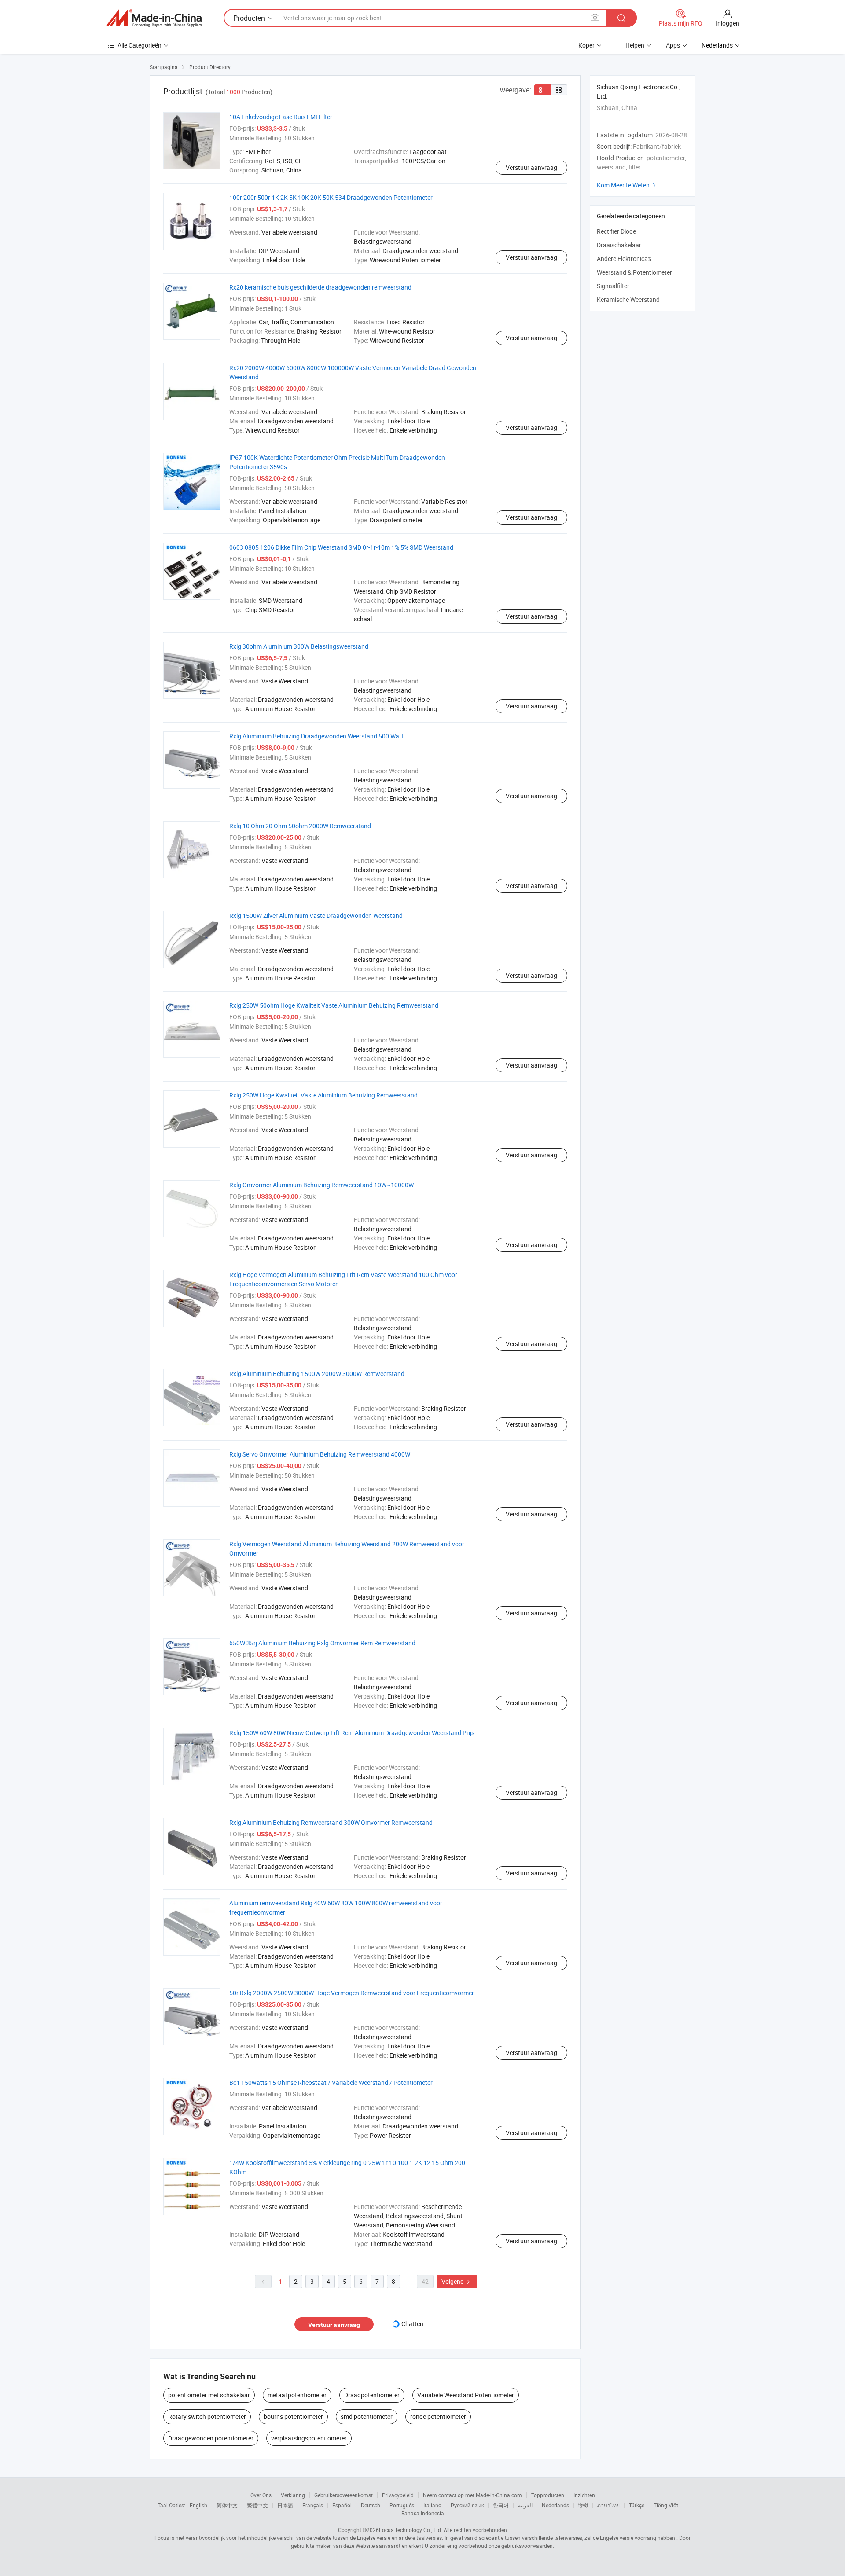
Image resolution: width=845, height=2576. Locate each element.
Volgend (457, 2281)
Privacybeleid (398, 2495)
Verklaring (293, 2495)
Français (313, 2505)
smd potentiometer (367, 2416)
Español (342, 2505)
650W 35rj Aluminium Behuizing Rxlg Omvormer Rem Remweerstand (322, 1643)
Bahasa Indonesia (423, 2513)
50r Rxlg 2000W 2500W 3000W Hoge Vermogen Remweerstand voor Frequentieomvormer (352, 1993)
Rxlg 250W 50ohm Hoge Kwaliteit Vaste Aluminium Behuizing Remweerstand (334, 1005)
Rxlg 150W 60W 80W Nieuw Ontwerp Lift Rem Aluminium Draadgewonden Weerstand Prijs (352, 1733)
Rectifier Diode (616, 231)
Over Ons (261, 2495)
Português (402, 2505)
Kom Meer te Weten (627, 185)
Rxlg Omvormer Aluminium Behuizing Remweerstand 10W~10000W (321, 1185)
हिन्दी (583, 2505)
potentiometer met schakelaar (209, 2395)
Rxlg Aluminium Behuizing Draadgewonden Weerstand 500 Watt (316, 736)
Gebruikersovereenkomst (344, 2495)
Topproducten (548, 2495)
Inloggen (727, 23)
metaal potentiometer (297, 2395)
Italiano (432, 2505)
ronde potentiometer (438, 2416)
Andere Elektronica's (624, 259)
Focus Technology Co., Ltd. (411, 2530)
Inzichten (584, 2495)
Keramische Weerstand (628, 299)
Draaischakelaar (619, 245)
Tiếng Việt (666, 2505)
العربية (525, 2505)
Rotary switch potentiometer (207, 2416)
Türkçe (637, 2505)
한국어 (501, 2505)
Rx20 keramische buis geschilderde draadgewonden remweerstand (320, 287)
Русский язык (467, 2505)
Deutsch (371, 2505)
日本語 (285, 2505)
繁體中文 (257, 2505)
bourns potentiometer (293, 2416)
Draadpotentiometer (372, 2395)
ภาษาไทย (608, 2505)
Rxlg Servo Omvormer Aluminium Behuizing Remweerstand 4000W (320, 1454)
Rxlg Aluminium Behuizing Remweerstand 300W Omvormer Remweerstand (331, 1822)
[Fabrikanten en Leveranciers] (154, 18)
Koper (586, 45)
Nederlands (555, 2505)
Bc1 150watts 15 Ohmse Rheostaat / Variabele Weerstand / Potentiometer (331, 2082)
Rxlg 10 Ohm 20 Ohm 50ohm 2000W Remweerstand (300, 826)
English (198, 2505)
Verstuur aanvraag (531, 167)
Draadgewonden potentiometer (211, 2438)
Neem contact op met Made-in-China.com (472, 2495)
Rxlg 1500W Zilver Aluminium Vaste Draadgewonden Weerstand (316, 916)
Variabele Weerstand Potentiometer (466, 2395)
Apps (673, 45)
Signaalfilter (613, 286)
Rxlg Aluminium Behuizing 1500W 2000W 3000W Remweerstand (317, 1374)
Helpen (635, 45)
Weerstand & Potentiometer (634, 272)
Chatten (412, 2324)
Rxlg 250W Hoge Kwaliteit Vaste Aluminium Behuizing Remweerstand (323, 1095)
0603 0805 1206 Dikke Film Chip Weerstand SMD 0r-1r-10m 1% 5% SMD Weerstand (341, 547)
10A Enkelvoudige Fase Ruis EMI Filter (281, 117)
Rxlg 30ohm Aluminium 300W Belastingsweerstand (299, 646)
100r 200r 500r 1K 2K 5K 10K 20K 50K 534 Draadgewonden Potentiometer (331, 197)
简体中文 (227, 2505)
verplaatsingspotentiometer (309, 2438)
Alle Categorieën (140, 45)
